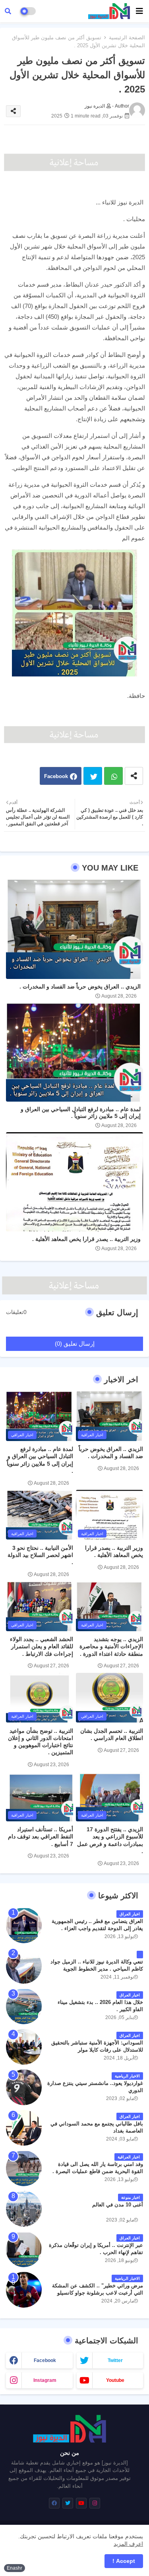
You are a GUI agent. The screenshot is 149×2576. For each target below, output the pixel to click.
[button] (8, 11)
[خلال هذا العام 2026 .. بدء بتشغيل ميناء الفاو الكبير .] (24, 2006)
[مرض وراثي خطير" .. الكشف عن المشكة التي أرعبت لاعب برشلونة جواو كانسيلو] (24, 2290)
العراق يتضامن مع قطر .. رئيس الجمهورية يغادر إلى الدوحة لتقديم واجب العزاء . (97, 1925)
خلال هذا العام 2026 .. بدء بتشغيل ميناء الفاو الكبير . (100, 2006)
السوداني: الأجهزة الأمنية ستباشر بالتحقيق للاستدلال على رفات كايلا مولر (97, 2046)
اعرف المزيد (128, 2544)
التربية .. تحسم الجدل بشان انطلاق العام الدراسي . (112, 1734)
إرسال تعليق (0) (75, 1344)
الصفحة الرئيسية (127, 38)
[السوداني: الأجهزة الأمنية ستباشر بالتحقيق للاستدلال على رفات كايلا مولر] (24, 2047)
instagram (45, 2380)
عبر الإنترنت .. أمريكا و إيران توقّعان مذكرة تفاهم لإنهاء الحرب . (96, 2249)
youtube (115, 2380)
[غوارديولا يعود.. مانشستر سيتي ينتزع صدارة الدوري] (24, 2087)
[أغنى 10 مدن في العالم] (24, 2209)
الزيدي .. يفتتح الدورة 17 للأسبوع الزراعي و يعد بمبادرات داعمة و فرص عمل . (110, 1840)
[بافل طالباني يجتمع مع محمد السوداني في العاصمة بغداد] (24, 2128)
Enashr (15, 2568)
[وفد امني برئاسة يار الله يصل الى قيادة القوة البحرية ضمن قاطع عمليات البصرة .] (24, 2168)
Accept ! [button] (124, 2561)
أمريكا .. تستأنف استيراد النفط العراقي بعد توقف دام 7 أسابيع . (41, 1836)
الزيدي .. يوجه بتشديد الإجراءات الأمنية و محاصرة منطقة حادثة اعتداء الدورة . (111, 1646)
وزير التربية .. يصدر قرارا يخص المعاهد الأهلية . (86, 1239)
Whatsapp (113, 776)
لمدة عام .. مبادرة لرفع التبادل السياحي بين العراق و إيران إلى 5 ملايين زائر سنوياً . (81, 1113)
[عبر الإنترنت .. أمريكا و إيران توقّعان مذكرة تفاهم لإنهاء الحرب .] (24, 2249)
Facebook (56, 776)
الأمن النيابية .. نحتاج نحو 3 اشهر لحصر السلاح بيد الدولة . (40, 1555)
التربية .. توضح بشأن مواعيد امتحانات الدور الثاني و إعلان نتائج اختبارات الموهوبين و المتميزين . (41, 1742)
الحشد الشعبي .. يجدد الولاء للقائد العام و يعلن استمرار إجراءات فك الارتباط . (42, 1646)
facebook (45, 2360)
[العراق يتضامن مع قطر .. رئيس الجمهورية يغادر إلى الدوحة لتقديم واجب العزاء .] (24, 1925)
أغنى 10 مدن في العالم (118, 2205)
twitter (115, 2360)
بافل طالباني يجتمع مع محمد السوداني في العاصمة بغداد (97, 2127)
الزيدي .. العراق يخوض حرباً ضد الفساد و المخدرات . (80, 986)
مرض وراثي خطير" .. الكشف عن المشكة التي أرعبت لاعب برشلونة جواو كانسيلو (98, 2289)
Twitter (93, 776)
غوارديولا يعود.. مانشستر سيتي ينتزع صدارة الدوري (95, 2087)
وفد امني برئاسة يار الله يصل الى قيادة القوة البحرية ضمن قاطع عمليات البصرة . (98, 2168)
